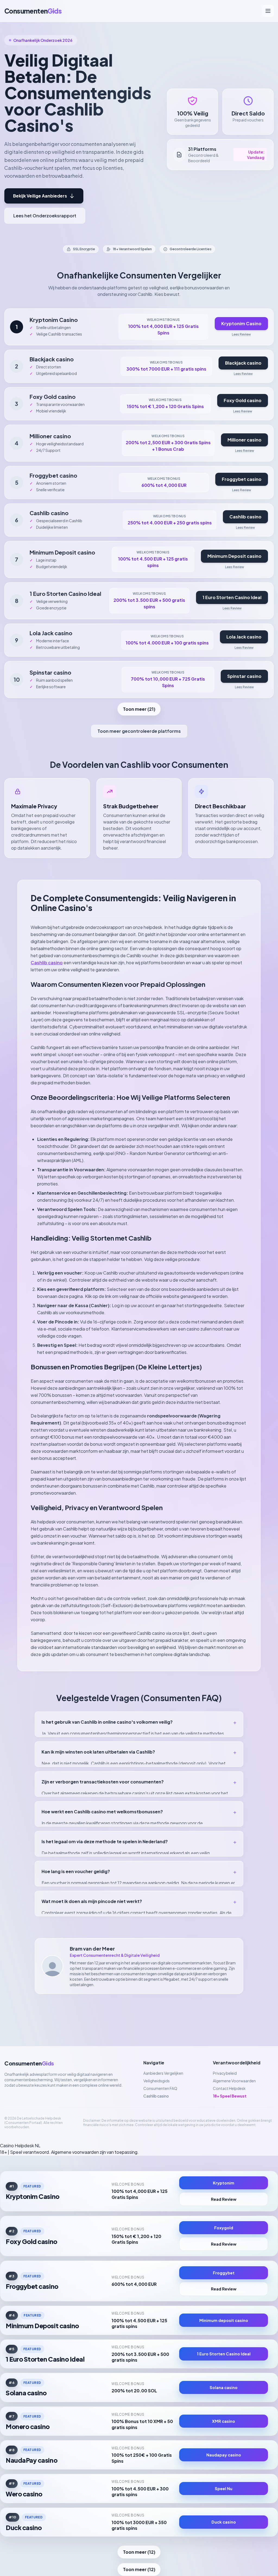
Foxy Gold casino (243, 400)
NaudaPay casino (31, 2460)
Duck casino (24, 2528)
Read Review (224, 2199)
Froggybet (224, 2273)
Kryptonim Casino (241, 323)
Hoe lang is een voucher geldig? (139, 1871)
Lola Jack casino (244, 637)
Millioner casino (244, 440)
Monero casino (28, 2426)
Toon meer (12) (139, 2552)
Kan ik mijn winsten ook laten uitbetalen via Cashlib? (139, 1752)
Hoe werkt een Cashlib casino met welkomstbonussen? (139, 1812)
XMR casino (224, 2421)
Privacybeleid (225, 2073)
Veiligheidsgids (157, 2081)
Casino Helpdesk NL (20, 2145)
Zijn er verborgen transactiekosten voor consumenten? (139, 1782)
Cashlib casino (245, 517)
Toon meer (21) (139, 709)
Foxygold (224, 2228)
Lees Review (241, 334)
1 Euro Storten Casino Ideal (232, 597)
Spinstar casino (244, 676)
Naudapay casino (224, 2455)
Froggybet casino (242, 479)
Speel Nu (224, 2489)
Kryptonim (224, 2183)
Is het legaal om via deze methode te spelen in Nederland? (139, 1841)
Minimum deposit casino (224, 2320)
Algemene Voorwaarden (234, 2081)
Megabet (171, 1979)
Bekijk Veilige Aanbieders (40, 196)
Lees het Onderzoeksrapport (45, 216)
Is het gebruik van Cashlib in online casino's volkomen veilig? (139, 1722)
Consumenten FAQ (160, 2088)
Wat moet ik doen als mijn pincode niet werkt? (139, 1901)
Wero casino (24, 2494)
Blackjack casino (243, 363)
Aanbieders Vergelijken (163, 2073)
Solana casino (26, 2393)
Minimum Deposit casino (234, 556)
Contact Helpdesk (229, 2088)
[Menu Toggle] (268, 11)
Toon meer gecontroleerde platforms (139, 731)
